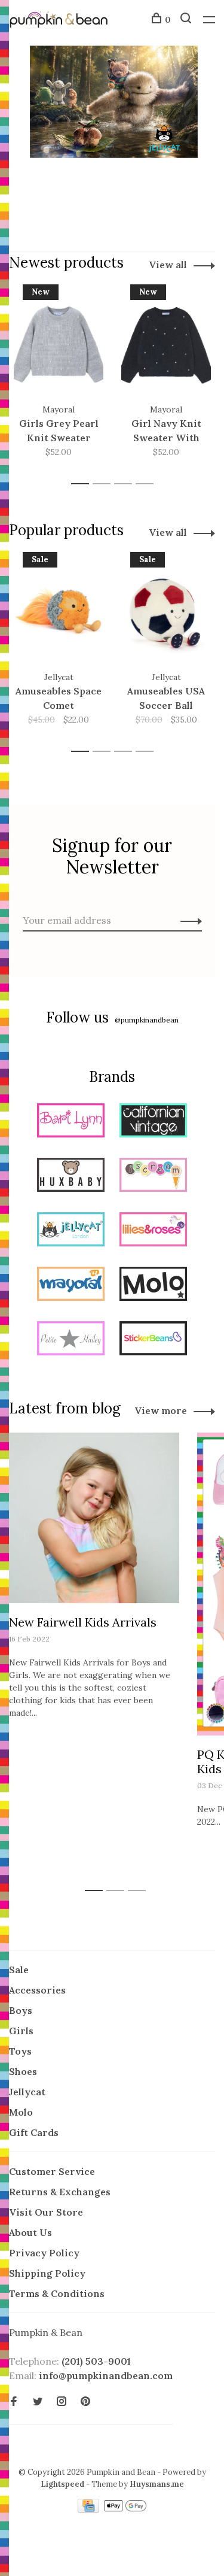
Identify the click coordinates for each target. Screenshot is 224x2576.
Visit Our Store (46, 2212)
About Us (30, 2232)
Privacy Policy (44, 2253)
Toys (20, 2051)
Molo (21, 2112)
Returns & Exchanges (60, 2192)
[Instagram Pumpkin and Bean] (62, 2402)
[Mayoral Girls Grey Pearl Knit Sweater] (59, 344)
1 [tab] (83, 484)
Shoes (23, 2071)
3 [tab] (126, 484)
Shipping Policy (47, 2273)
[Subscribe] (188, 920)
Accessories (37, 1990)
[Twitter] (38, 2402)
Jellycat (27, 2092)
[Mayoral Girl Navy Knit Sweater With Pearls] (166, 344)
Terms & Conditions (57, 2293)
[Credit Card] (90, 2509)
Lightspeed (62, 2484)
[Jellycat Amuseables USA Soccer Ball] (166, 611)
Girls (21, 2031)
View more (161, 1410)
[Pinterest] (85, 2402)
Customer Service (52, 2171)
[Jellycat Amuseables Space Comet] (59, 611)
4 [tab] (148, 484)
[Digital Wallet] (125, 2509)
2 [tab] (105, 484)
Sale (19, 1970)
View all (168, 265)
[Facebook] (14, 2402)
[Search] (187, 20)
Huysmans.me (157, 2484)
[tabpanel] (59, 379)
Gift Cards (34, 2132)
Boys (21, 2010)
